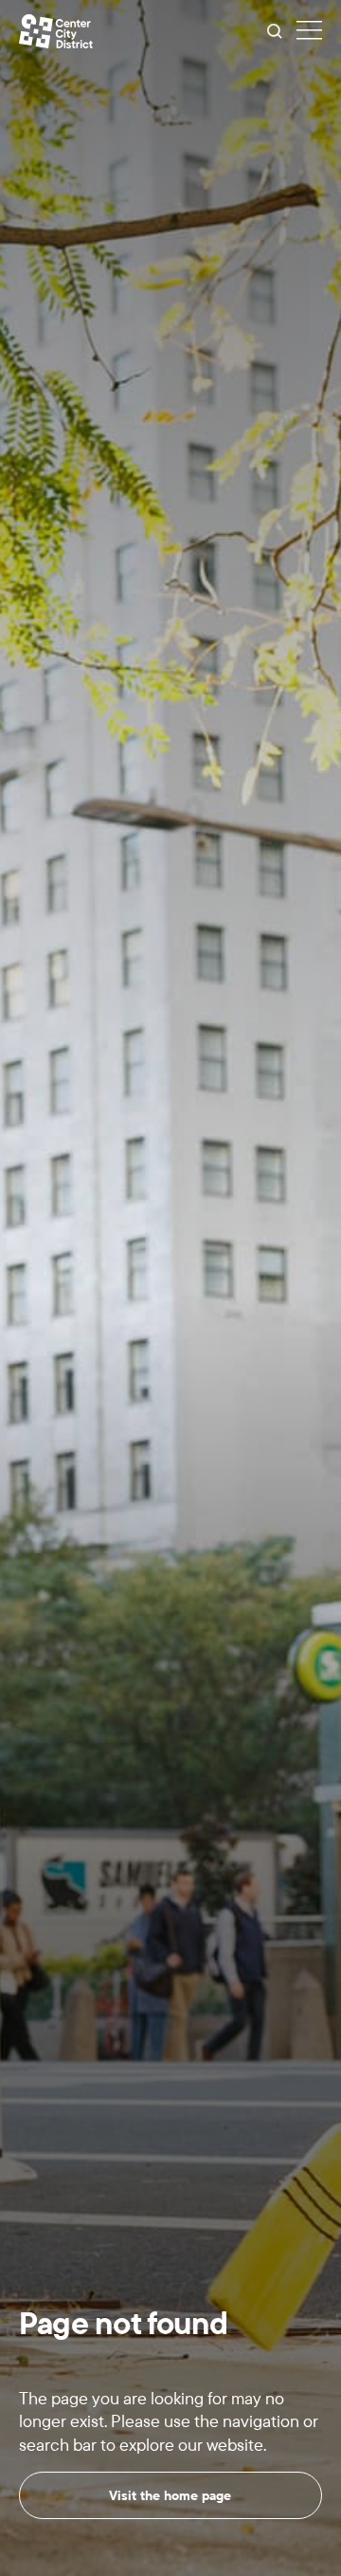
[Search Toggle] (275, 31)
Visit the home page (170, 2495)
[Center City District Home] (56, 31)
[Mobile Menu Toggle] (309, 31)
